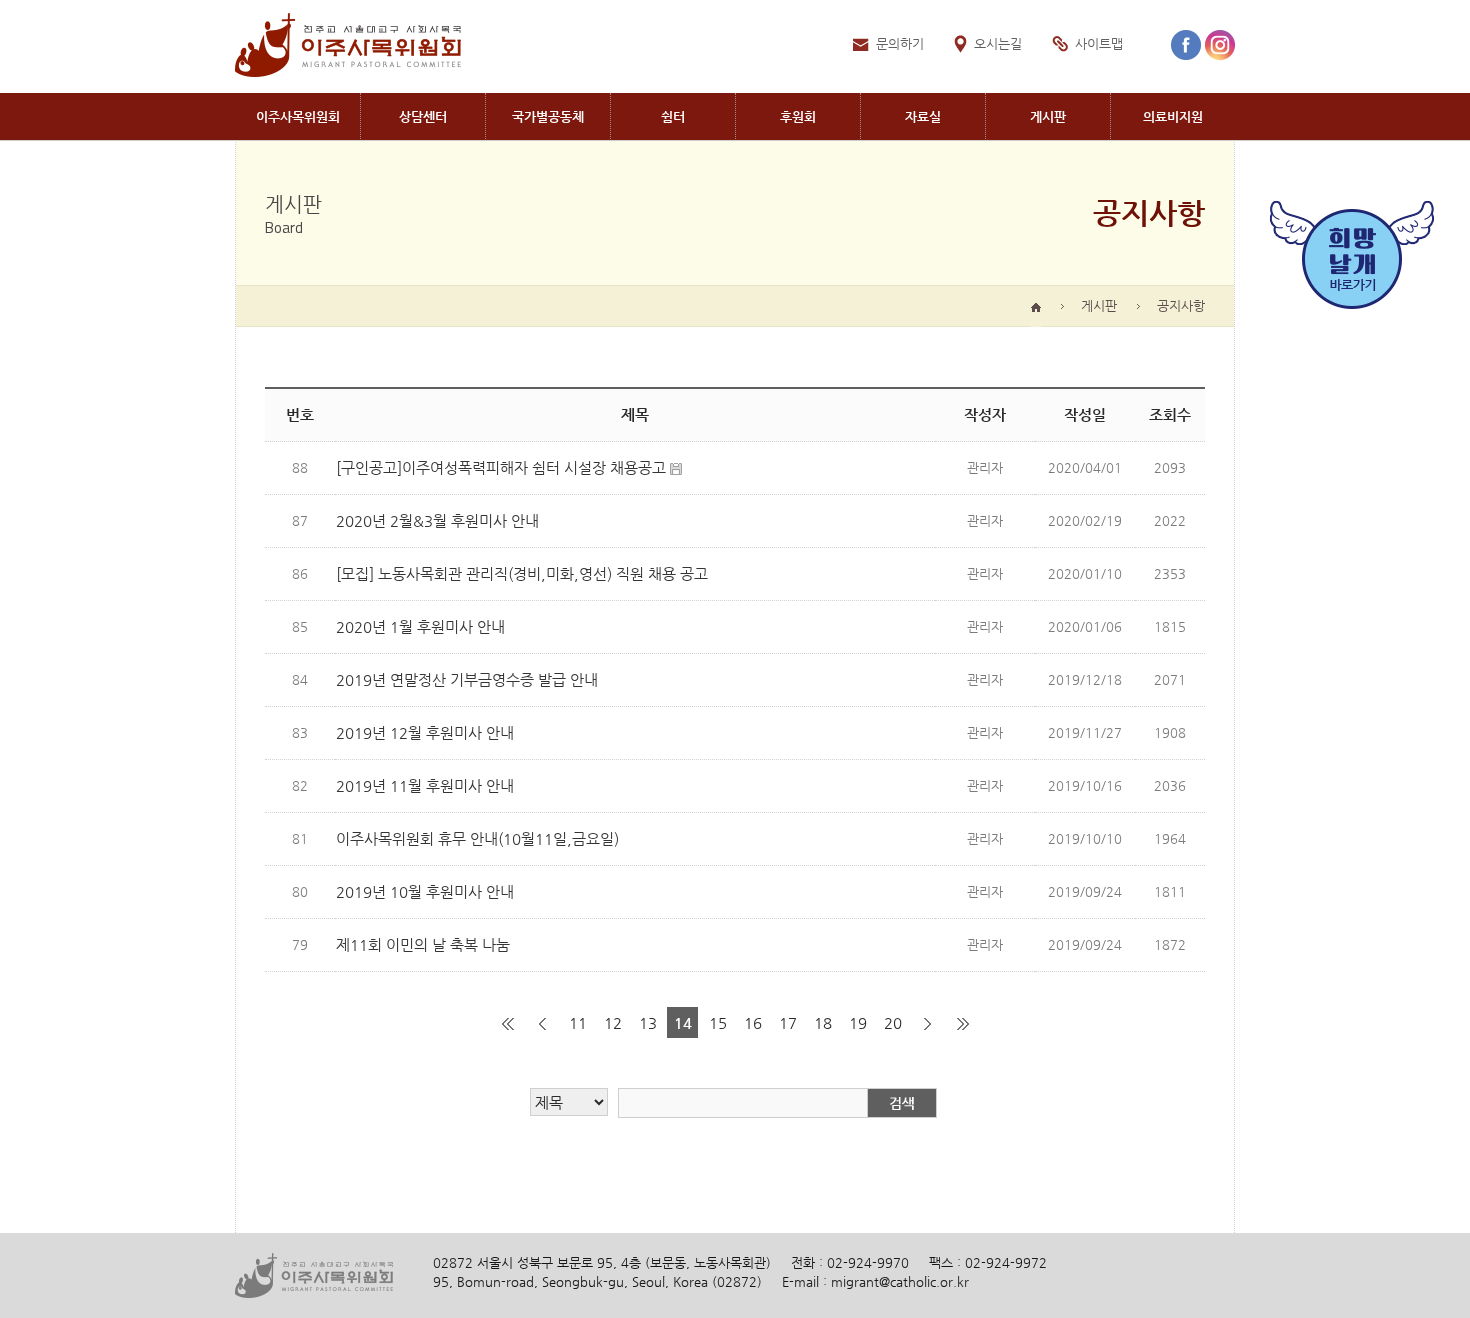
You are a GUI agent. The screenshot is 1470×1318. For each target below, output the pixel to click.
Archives (923, 116)
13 (648, 1022)
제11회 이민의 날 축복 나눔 (423, 944)
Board (1048, 116)
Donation (798, 116)
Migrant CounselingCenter (423, 116)
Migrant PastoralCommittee (297, 116)
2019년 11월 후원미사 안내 (425, 785)
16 (753, 1022)
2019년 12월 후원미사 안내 (425, 732)
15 (718, 1022)
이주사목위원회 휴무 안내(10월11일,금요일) (477, 838)
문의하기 (900, 43)
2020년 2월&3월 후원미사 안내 (437, 520)
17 (788, 1022)
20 (893, 1022)
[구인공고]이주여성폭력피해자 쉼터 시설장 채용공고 (501, 467)
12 (613, 1022)
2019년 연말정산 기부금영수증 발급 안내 (467, 679)
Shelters (673, 116)
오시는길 (998, 43)
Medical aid (1173, 116)
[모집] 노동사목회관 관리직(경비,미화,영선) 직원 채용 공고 (522, 573)
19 (858, 1022)
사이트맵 (1099, 43)
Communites (548, 116)
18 (823, 1022)
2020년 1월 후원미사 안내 (420, 626)
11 (578, 1022)
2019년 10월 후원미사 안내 (425, 891)
